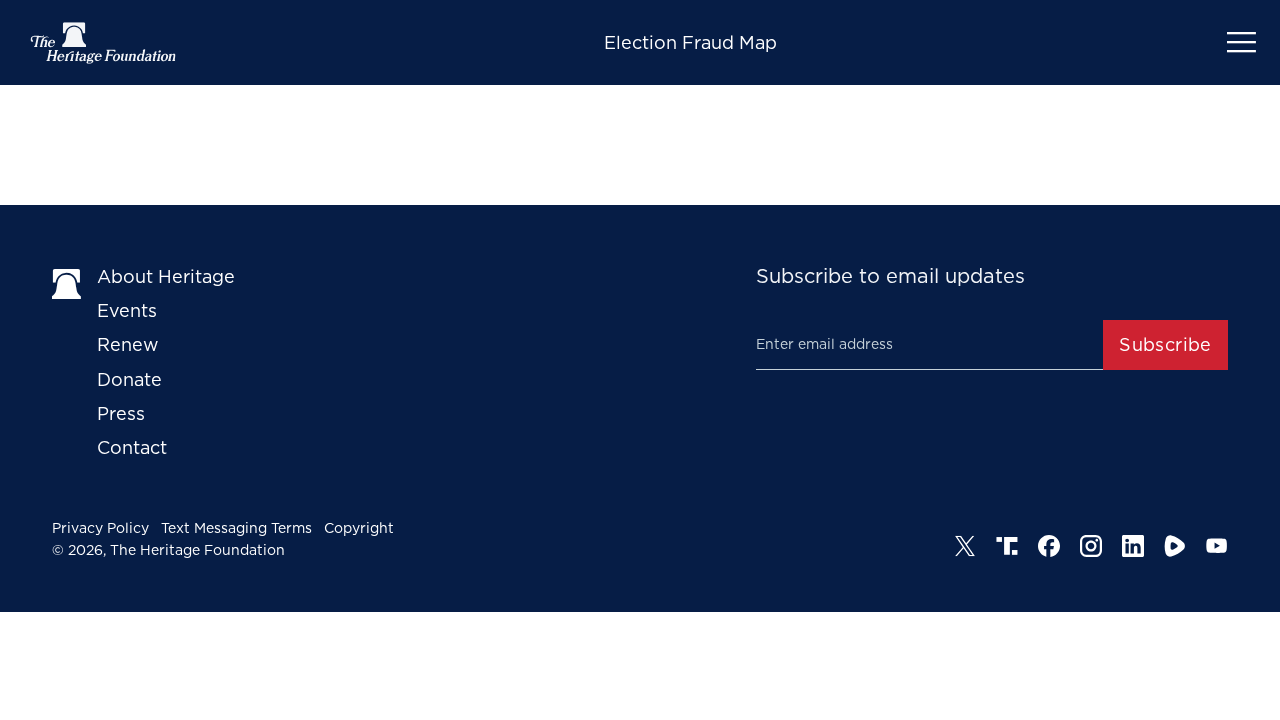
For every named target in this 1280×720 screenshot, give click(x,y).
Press (121, 413)
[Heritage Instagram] (1091, 546)
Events (127, 310)
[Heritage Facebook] (1049, 546)
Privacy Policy (100, 528)
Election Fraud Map (690, 42)
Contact (132, 447)
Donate (129, 379)
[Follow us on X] (965, 546)
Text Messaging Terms (236, 528)
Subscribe (1165, 344)
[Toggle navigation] (1241, 42)
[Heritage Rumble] (1175, 546)
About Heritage (166, 276)
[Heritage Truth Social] (1007, 546)
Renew (128, 344)
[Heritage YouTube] (1217, 546)
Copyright (359, 528)
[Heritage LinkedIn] (1133, 546)
